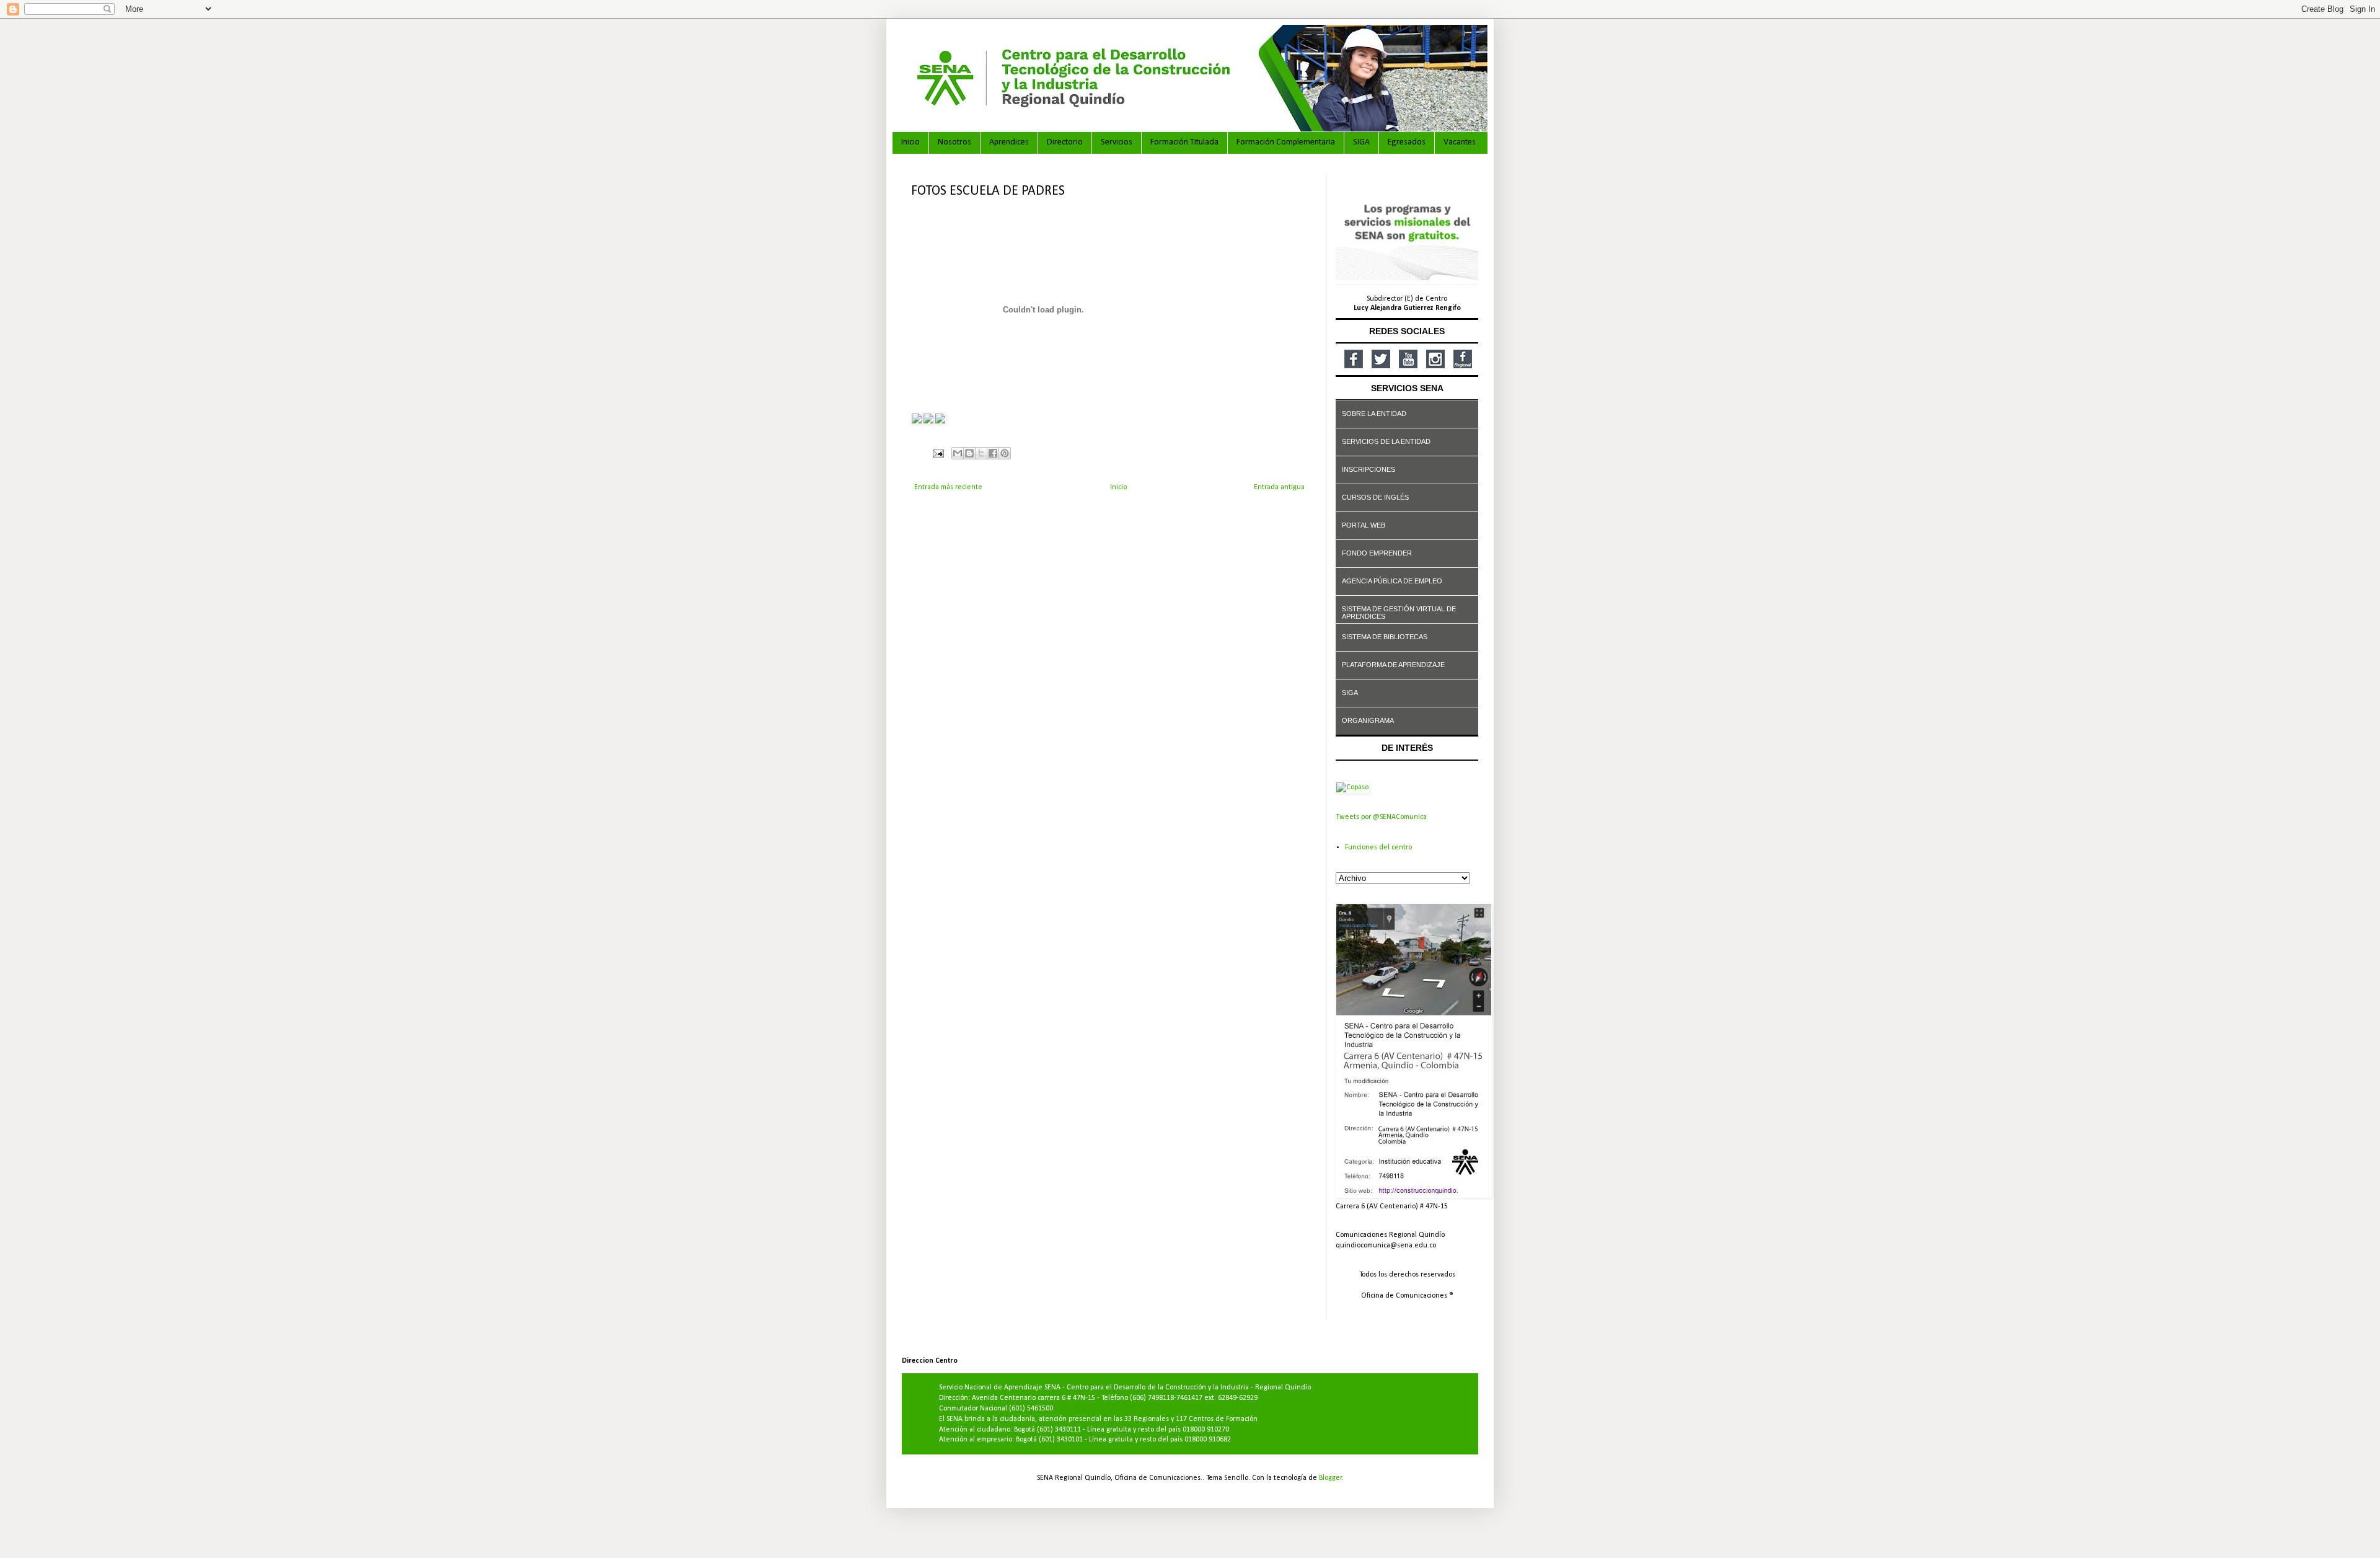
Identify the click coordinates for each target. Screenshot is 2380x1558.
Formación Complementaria (1286, 142)
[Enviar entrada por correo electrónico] (937, 454)
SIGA (1361, 142)
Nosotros (954, 142)
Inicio (910, 142)
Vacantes (1460, 142)
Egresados (1407, 142)
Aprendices (1009, 142)
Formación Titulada (1184, 142)
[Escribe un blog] (969, 453)
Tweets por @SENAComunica (1381, 817)
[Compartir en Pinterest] (1005, 453)
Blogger (1330, 1478)
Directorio (1065, 142)
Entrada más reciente (948, 487)
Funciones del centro (1378, 848)
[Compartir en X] (981, 453)
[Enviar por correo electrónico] (958, 453)
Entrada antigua (1279, 487)
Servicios (1117, 142)
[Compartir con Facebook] (993, 453)
